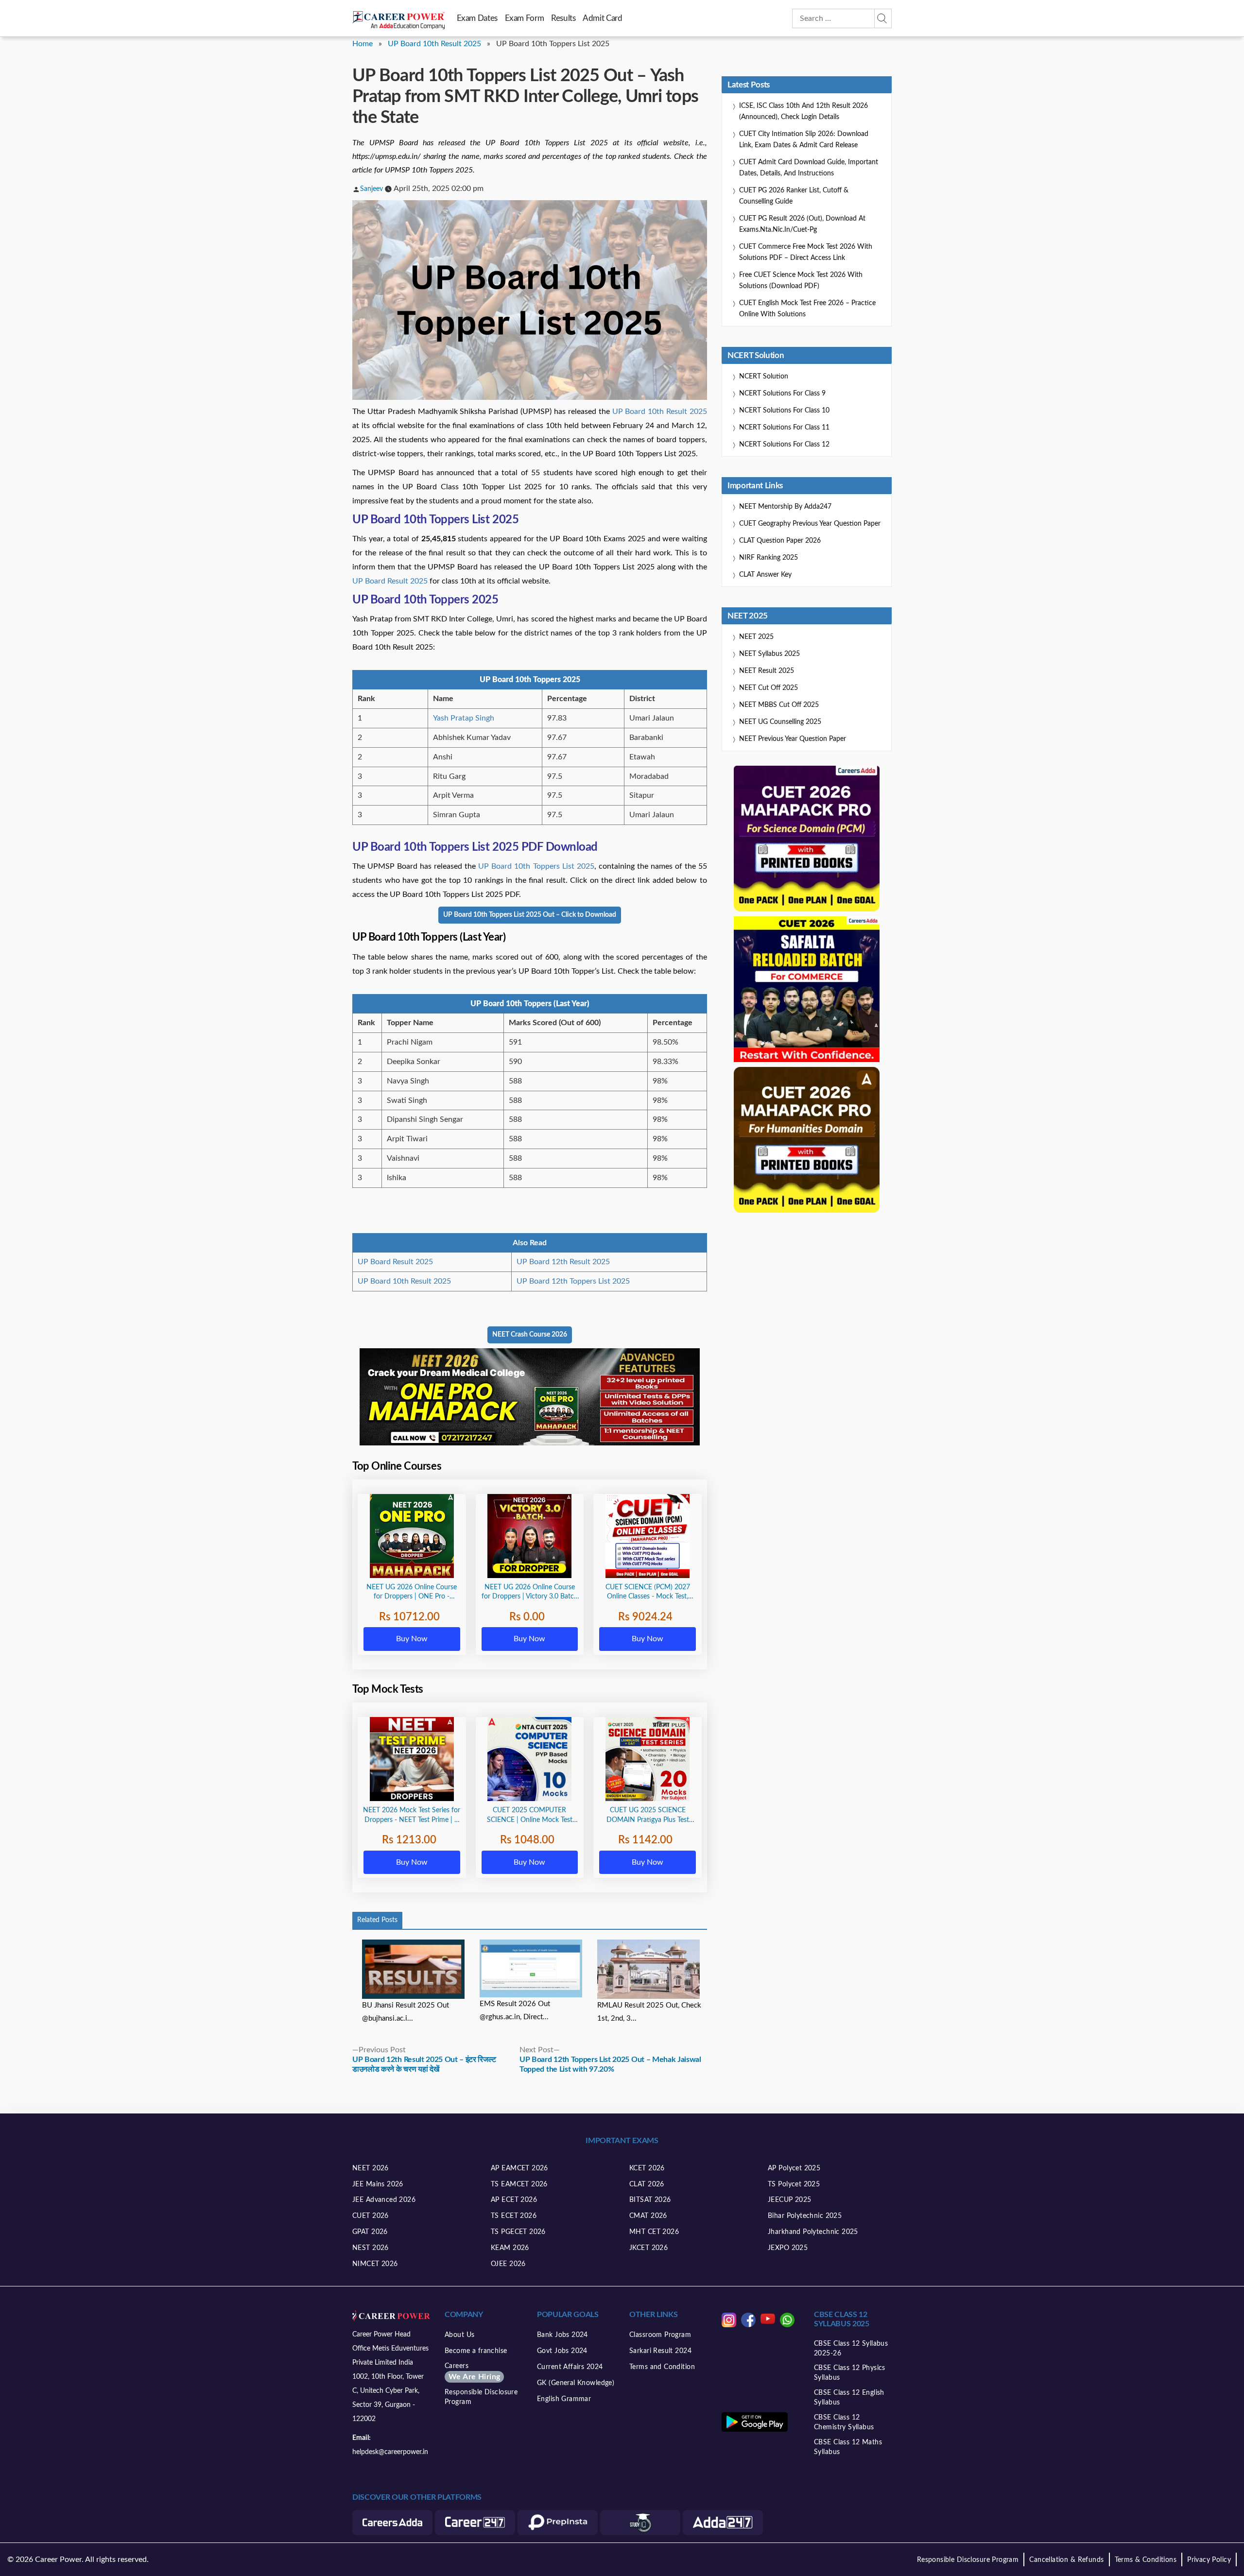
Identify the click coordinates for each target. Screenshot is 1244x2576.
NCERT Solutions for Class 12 (784, 445)
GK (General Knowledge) (576, 2383)
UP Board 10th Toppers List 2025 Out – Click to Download (530, 915)
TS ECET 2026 (514, 2216)
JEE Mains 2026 (378, 2184)
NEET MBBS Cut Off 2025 (779, 705)
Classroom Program (660, 2335)
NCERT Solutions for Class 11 (784, 428)
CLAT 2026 (647, 2184)
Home (363, 44)
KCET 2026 (647, 2168)
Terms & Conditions (1146, 2560)
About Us (459, 2335)
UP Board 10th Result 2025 (434, 44)
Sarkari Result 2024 (660, 2351)
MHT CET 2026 (654, 2232)
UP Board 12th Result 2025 (563, 1262)
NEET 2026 (371, 2168)
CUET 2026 (371, 2216)
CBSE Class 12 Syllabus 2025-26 (851, 2349)
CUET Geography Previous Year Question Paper (810, 524)
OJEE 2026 (508, 2264)
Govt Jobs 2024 (562, 2351)
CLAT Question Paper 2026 (780, 541)
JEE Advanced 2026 (384, 2200)
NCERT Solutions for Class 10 (784, 411)
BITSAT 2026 (650, 2200)
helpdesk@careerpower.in (390, 2452)
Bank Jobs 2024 (562, 2335)
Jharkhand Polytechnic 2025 (813, 2232)
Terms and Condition (662, 2367)
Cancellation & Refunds (1066, 2560)
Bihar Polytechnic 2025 (805, 2216)
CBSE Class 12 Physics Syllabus (850, 2373)
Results (563, 18)
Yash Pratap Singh (464, 718)
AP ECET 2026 (514, 2200)
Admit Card (602, 18)
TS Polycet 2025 (794, 2184)
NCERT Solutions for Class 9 (782, 394)
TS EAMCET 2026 (519, 2184)
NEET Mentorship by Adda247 (785, 507)
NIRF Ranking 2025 (769, 558)
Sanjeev (371, 189)
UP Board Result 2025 (390, 581)
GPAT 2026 (370, 2232)
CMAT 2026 (648, 2216)
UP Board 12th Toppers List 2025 (573, 1281)
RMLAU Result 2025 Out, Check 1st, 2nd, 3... (649, 2012)
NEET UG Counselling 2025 (780, 722)
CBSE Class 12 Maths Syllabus (848, 2447)
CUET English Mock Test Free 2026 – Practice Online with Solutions (807, 309)
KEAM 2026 (510, 2248)
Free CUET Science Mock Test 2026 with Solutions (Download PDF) (801, 281)
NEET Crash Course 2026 (530, 1335)
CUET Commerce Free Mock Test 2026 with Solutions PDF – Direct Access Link (806, 252)
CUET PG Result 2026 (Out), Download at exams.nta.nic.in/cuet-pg (802, 224)
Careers (472, 2372)
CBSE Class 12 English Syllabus (849, 2398)
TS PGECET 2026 (518, 2232)
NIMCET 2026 (375, 2264)
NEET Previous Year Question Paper (793, 739)
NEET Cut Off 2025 (769, 688)
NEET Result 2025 (767, 671)
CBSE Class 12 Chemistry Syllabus (844, 2422)
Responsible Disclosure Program (481, 2397)
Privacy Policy (1209, 2560)
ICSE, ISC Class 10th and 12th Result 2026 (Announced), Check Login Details (803, 112)
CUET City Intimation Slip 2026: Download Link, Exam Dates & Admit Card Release (804, 140)
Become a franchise (476, 2351)
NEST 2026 (371, 2248)
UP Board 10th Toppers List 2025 (536, 866)
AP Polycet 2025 (794, 2168)
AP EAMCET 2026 (519, 2168)
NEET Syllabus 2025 (769, 654)
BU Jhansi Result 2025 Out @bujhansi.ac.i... (406, 2012)
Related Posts (377, 1920)
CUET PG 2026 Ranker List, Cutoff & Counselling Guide (794, 196)
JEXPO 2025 (788, 2248)
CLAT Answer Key (765, 575)
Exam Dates (477, 18)
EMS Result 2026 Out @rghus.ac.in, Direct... (515, 2010)
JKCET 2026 (648, 2248)
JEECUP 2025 (790, 2200)
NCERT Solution (764, 377)
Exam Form (525, 18)
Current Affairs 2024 (570, 2367)
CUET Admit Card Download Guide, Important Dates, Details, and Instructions (809, 168)
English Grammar (564, 2399)
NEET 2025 (756, 637)
